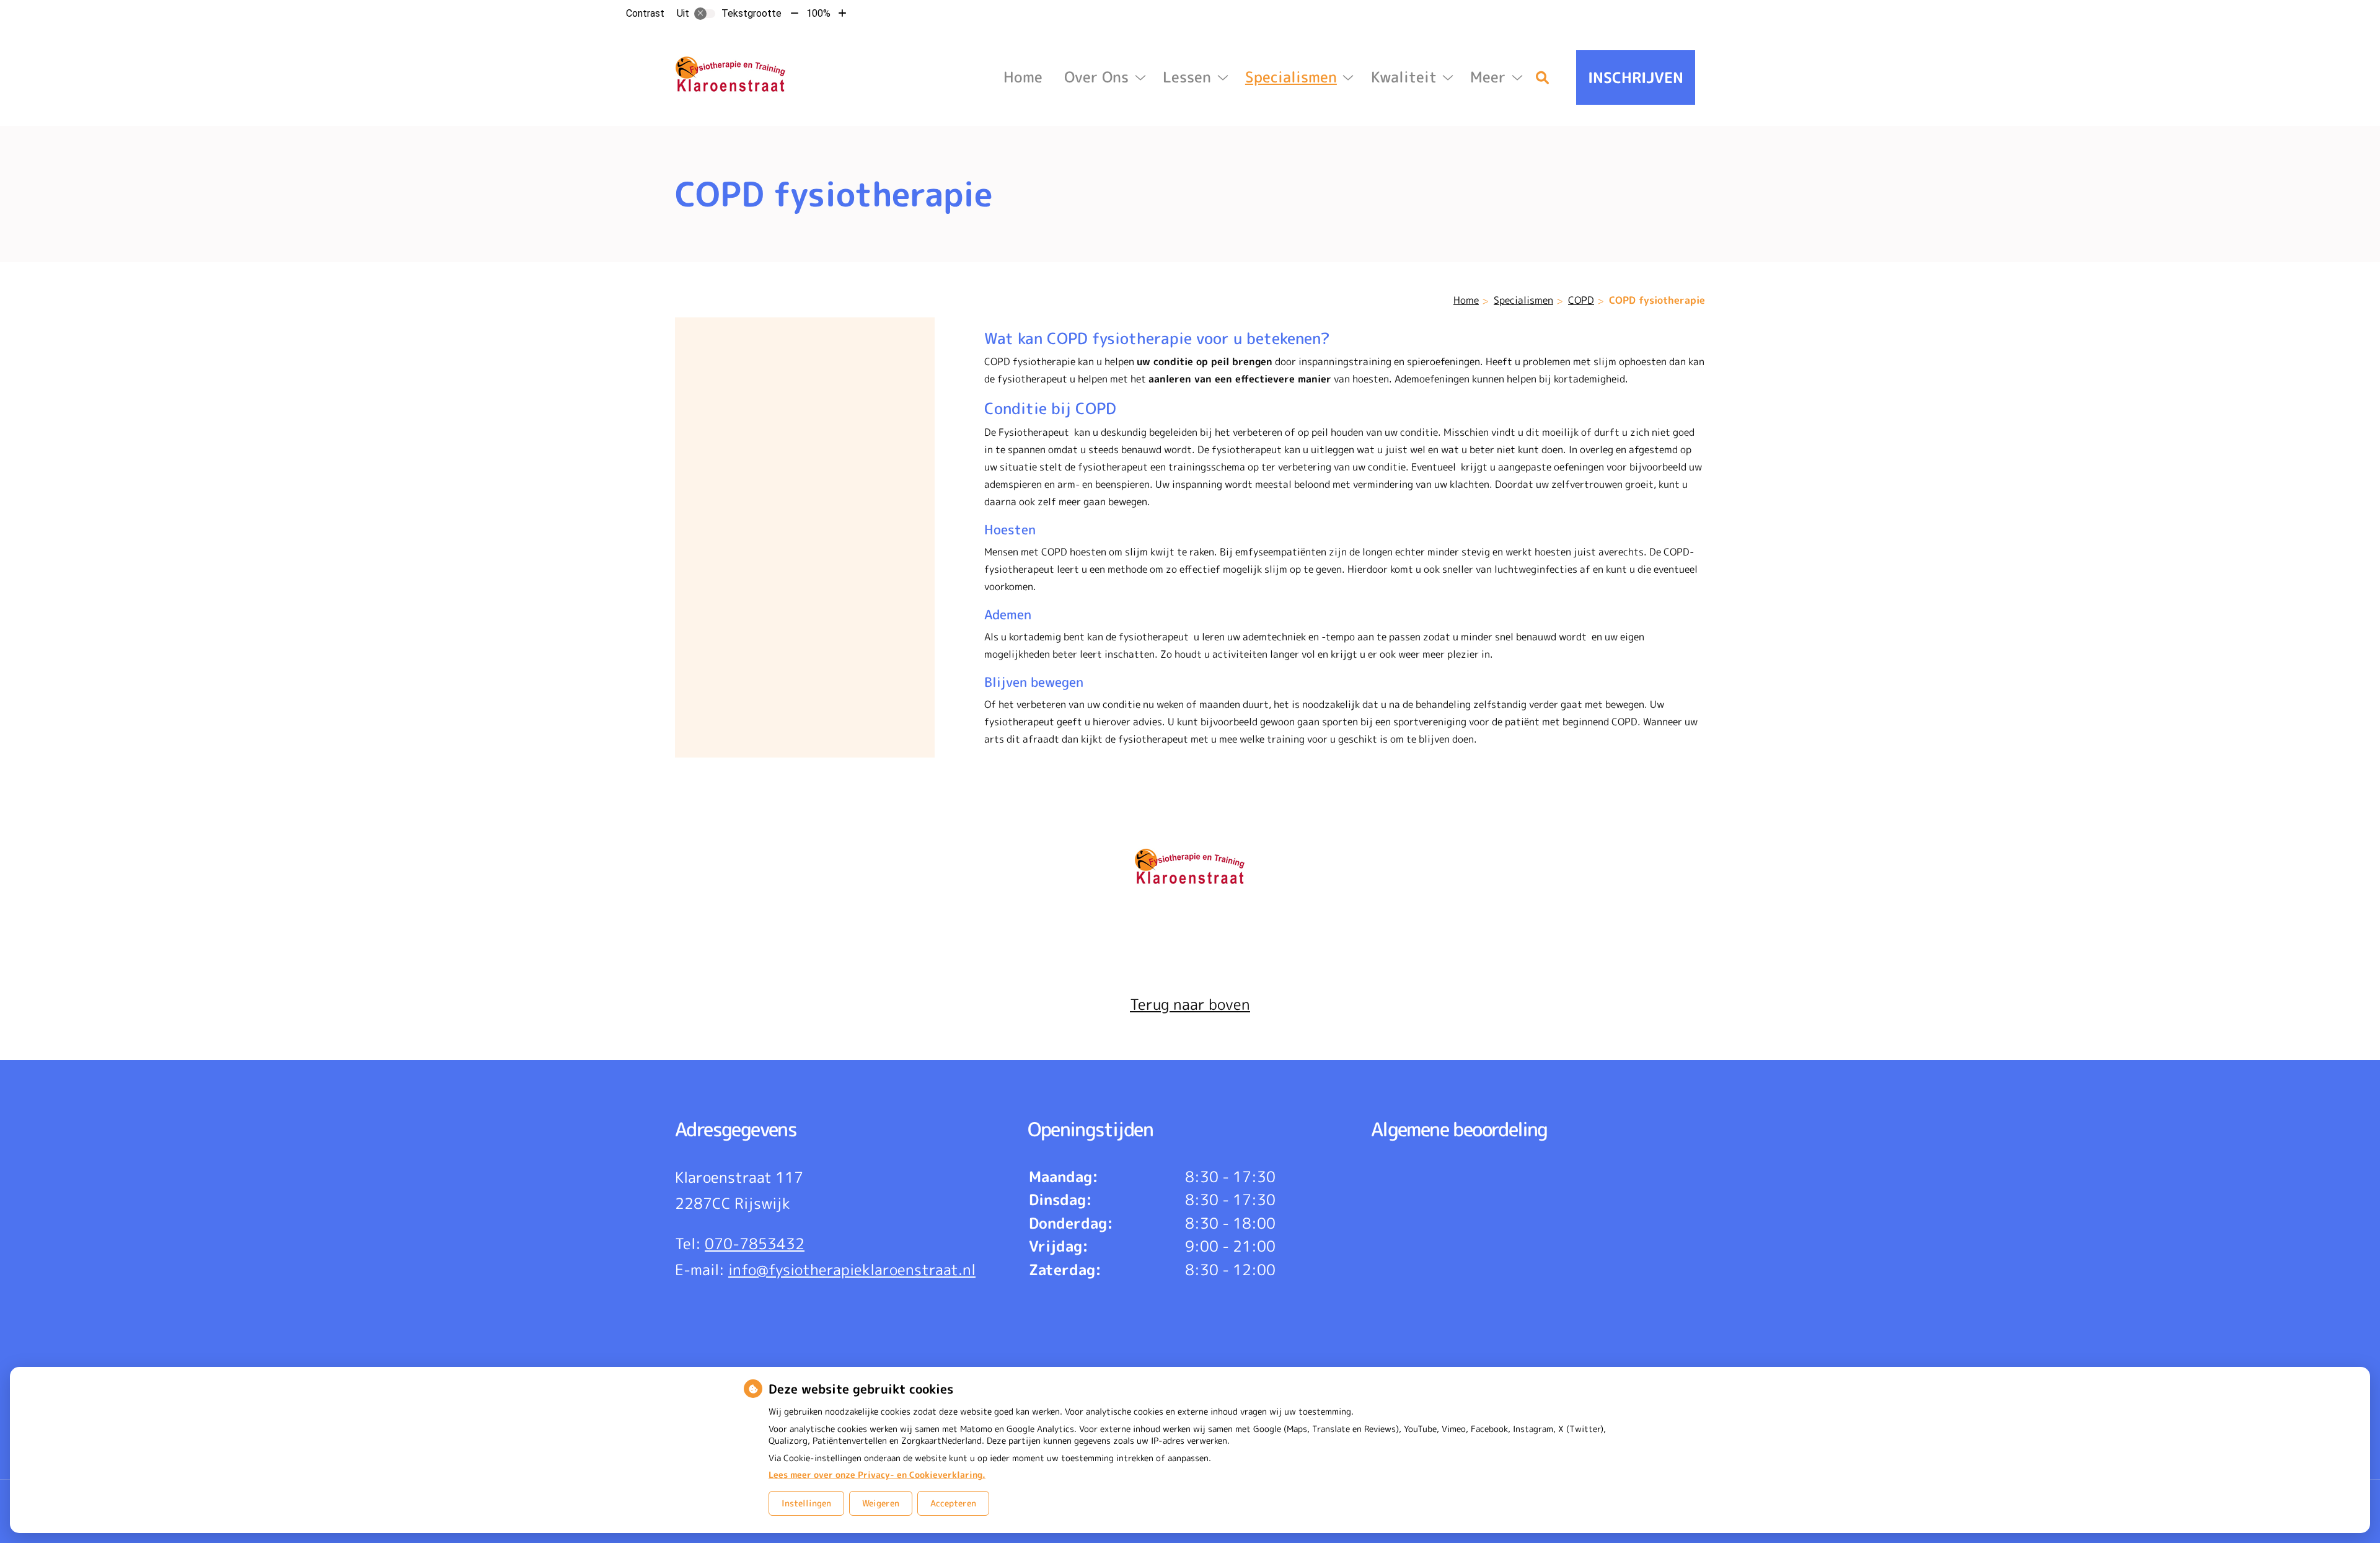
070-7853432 (755, 1244)
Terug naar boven (1190, 1004)
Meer (1488, 77)
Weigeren (881, 1503)
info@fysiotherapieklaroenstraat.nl (852, 1270)
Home (1023, 77)
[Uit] (705, 14)
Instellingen (806, 1503)
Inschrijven (1636, 77)
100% (818, 13)
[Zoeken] (1543, 77)
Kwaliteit (1404, 77)
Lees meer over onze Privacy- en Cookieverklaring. (877, 1474)
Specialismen (1291, 77)
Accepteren (953, 1503)
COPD (1581, 300)
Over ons (1096, 77)
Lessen (1187, 77)
